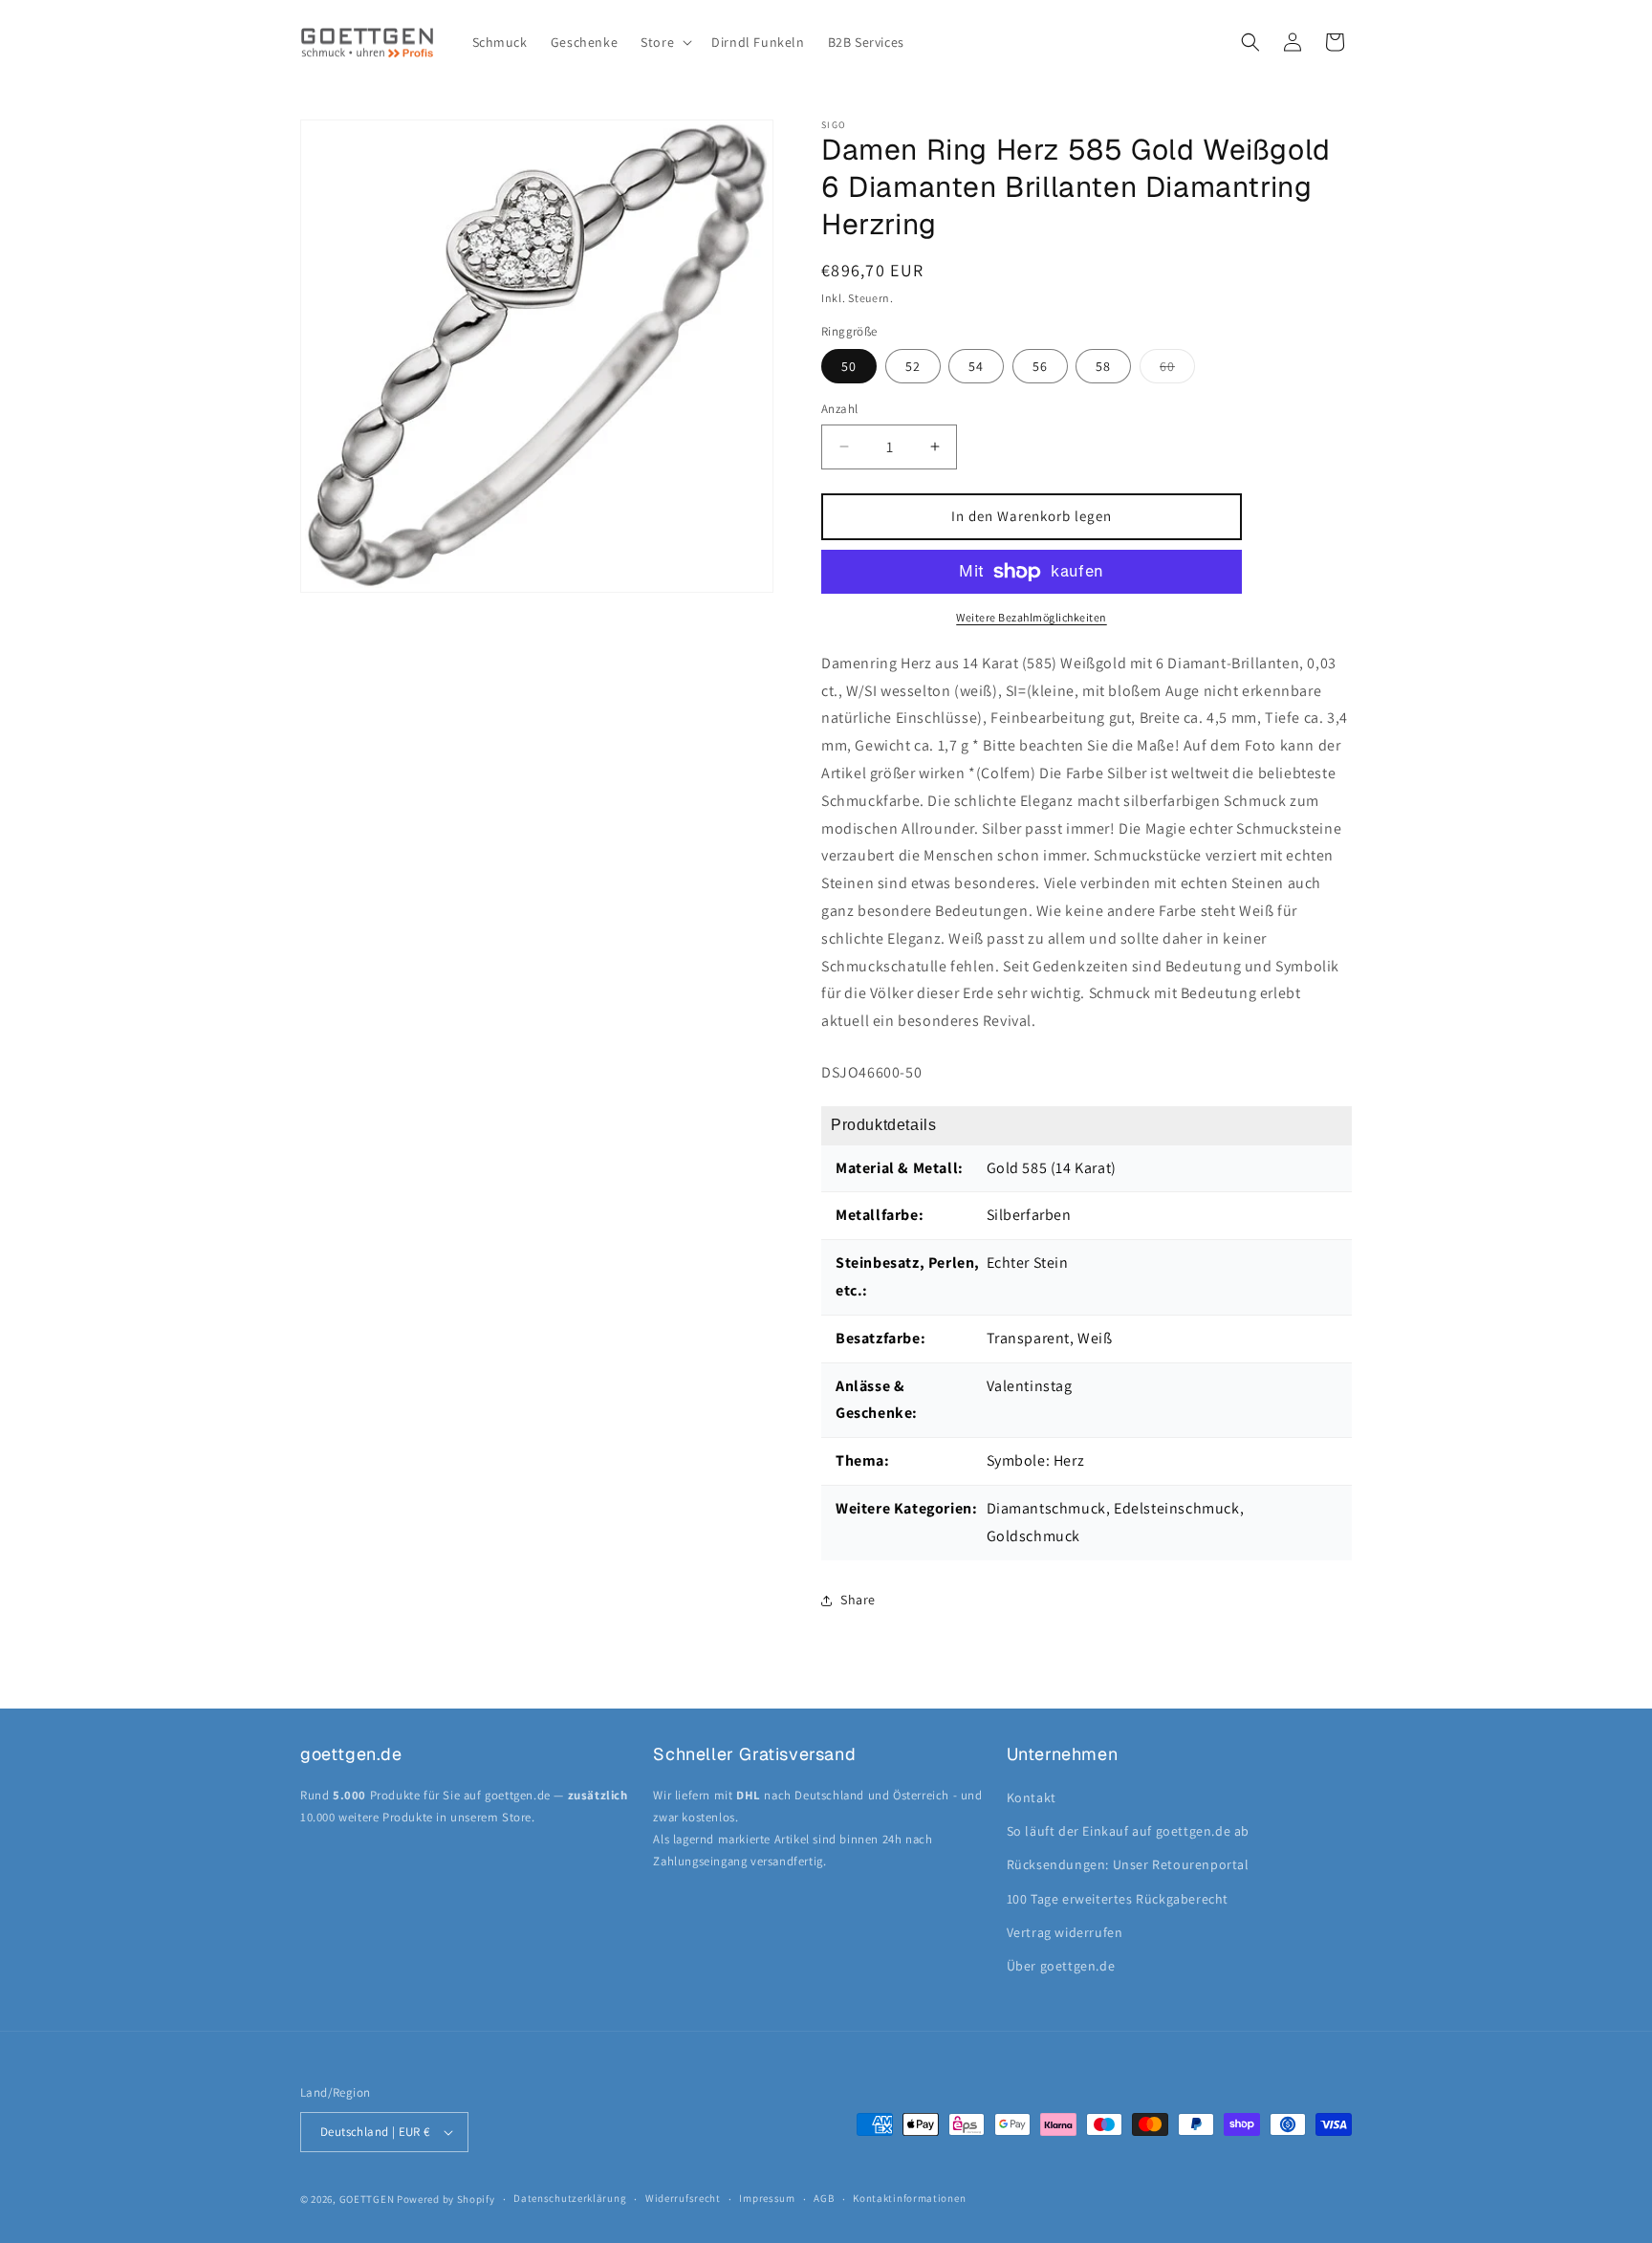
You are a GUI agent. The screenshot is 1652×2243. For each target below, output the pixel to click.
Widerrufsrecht (683, 2198)
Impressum (767, 2198)
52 (913, 366)
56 (1040, 366)
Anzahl (839, 409)
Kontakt (1032, 1797)
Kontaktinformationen (909, 2198)
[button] (664, 42)
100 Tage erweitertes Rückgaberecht (1118, 1899)
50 (849, 366)
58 (1103, 366)
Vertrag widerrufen (1065, 1932)
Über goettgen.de (1061, 1966)
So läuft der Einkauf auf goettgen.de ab (1128, 1831)
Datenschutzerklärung (570, 2198)
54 (976, 366)
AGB (824, 2198)
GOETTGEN (367, 2199)
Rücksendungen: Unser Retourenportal (1128, 1864)
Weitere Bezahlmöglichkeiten (1032, 617)
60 (1177, 370)
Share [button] (858, 1600)
